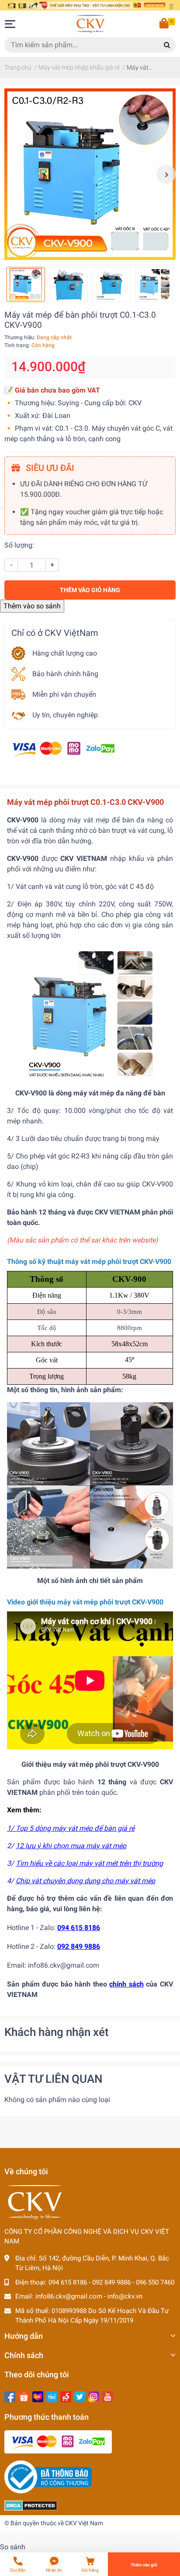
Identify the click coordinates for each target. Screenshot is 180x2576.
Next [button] (166, 174)
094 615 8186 (68, 2282)
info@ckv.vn (125, 2296)
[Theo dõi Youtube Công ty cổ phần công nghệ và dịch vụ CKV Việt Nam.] (108, 2396)
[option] (90, 174)
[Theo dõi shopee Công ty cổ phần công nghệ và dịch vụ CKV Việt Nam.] (24, 2396)
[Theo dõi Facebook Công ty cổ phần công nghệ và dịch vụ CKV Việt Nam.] (10, 2396)
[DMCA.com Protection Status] (31, 2505)
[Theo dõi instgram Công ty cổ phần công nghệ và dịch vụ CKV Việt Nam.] (94, 2396)
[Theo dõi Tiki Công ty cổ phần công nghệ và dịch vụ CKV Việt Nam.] (52, 2396)
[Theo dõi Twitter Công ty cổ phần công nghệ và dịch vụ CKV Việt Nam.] (80, 2396)
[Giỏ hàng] (165, 24)
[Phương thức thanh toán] (63, 749)
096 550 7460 (155, 2282)
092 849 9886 (111, 2282)
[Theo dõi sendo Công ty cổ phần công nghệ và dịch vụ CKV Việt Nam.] (66, 2396)
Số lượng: (19, 545)
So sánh (13, 2547)
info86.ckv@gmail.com (69, 2296)
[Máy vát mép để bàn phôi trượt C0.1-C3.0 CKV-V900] (90, 174)
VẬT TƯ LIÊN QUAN (53, 2079)
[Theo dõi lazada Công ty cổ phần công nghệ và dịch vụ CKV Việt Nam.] (38, 2396)
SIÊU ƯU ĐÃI (49, 468)
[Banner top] (90, 5)
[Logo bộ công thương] (48, 2477)
